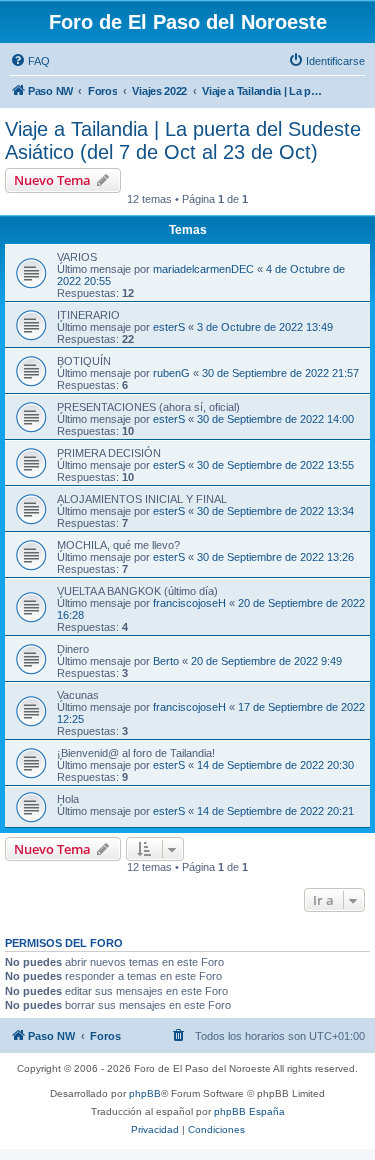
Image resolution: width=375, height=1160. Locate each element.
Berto (166, 661)
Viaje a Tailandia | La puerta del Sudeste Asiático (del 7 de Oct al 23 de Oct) (183, 140)
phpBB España (249, 1111)
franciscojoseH (189, 603)
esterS (169, 327)
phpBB (145, 1093)
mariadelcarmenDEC (203, 269)
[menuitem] (30, 61)
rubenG (171, 373)
